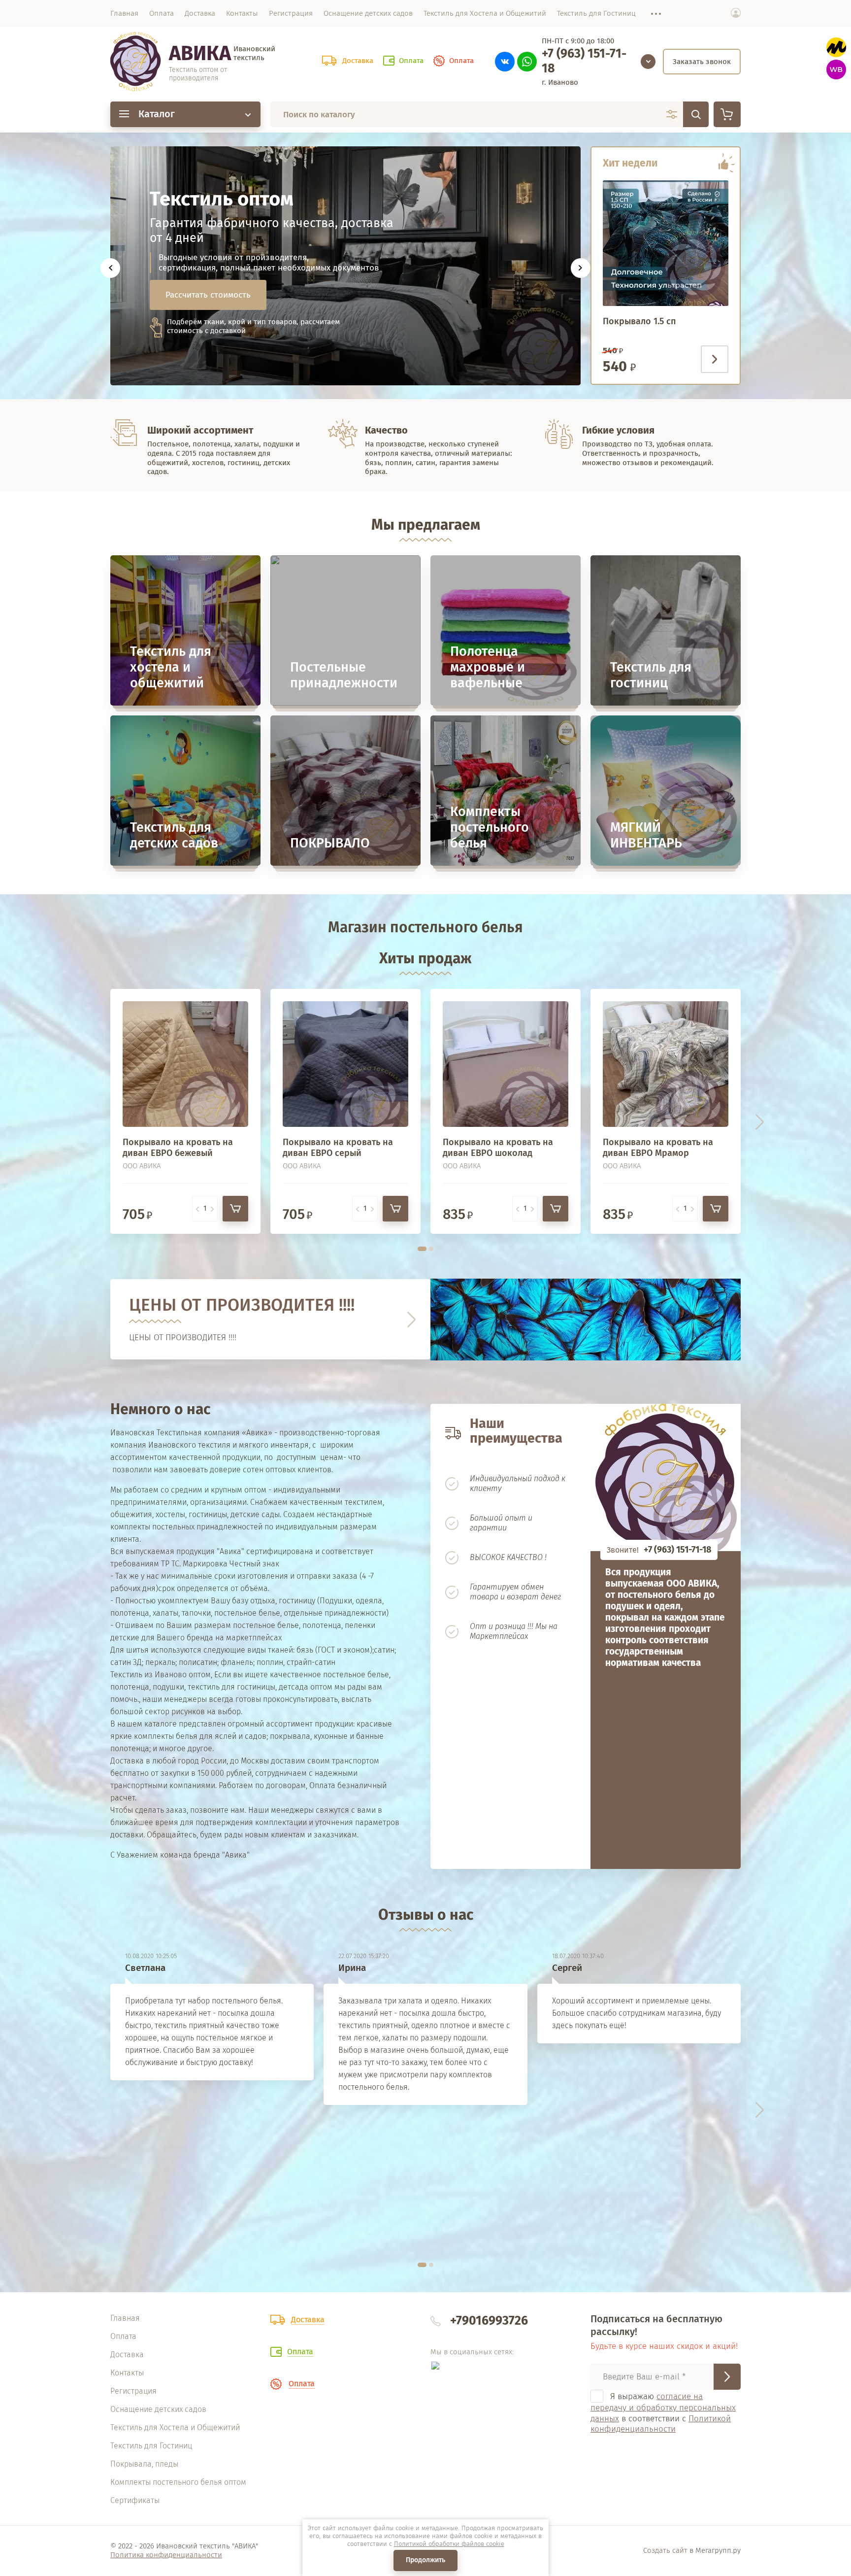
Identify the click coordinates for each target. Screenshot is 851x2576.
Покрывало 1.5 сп (639, 321)
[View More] (651, 14)
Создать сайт (665, 2550)
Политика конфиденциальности (166, 2555)
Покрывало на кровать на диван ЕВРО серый (338, 1148)
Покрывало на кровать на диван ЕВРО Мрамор (658, 1148)
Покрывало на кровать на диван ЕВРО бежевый (178, 1148)
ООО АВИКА (142, 1166)
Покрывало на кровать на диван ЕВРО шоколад (498, 1148)
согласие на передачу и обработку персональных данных (663, 2407)
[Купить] (235, 1209)
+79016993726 (489, 2321)
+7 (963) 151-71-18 (584, 61)
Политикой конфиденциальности (661, 2424)
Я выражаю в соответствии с (663, 2413)
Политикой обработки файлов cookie (449, 2544)
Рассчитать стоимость (208, 295)
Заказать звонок (702, 62)
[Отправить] (727, 2377)
